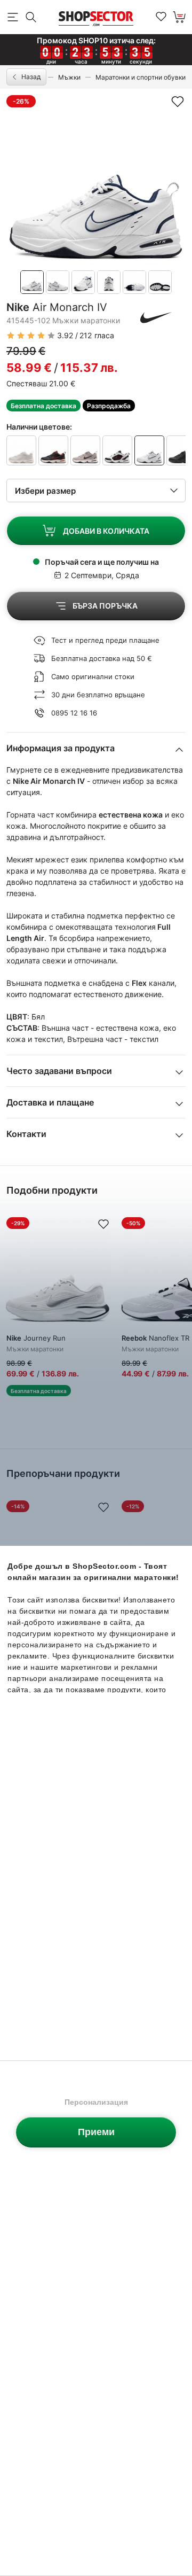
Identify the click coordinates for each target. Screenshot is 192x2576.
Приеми (96, 2132)
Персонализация (96, 2102)
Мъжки (69, 77)
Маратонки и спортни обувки (141, 77)
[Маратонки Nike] (156, 317)
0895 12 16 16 (74, 713)
